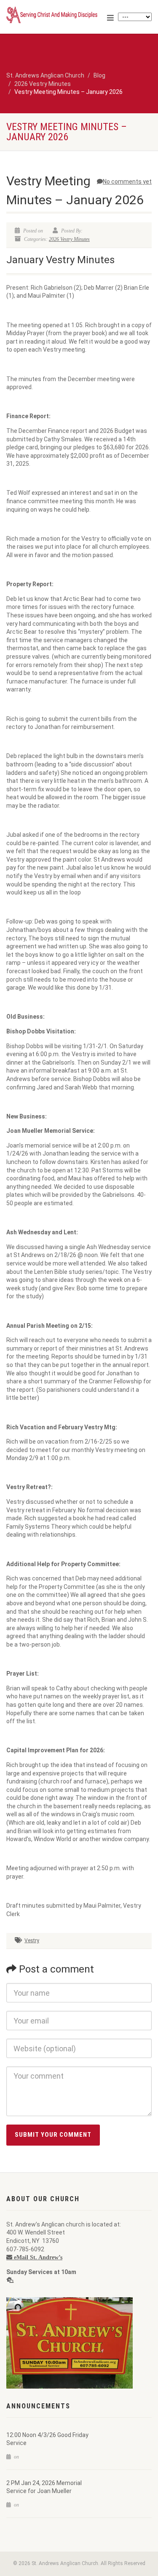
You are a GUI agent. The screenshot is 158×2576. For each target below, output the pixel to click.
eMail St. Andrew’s (37, 2257)
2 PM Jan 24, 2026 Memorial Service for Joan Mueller (44, 2487)
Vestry (32, 1941)
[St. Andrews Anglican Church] (53, 15)
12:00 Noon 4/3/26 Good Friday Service (47, 2439)
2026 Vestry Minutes (69, 239)
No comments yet (127, 182)
